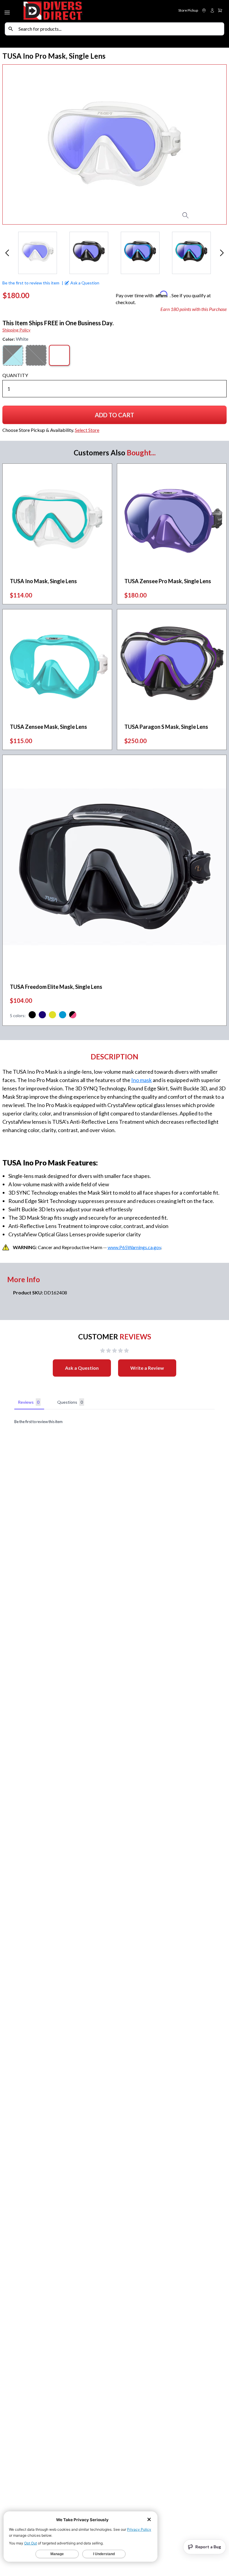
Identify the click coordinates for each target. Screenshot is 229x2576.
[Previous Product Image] (19, 144)
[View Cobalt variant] (42, 1016)
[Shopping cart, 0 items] (220, 10)
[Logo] (68, 11)
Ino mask (141, 1080)
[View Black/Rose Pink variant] (73, 1016)
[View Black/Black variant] (32, 1016)
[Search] (11, 29)
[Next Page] (222, 253)
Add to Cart (117, 417)
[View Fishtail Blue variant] (63, 1016)
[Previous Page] (7, 253)
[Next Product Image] (210, 144)
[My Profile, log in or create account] (212, 10)
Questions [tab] (70, 1402)
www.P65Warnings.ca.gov (134, 1247)
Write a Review (147, 1368)
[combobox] (120, 29)
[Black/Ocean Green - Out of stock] (13, 355)
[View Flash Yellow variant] (52, 1016)
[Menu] (8, 11)
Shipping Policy (16, 330)
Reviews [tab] (29, 1402)
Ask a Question (82, 1368)
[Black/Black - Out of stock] (36, 355)
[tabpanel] (114, 1422)
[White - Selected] (59, 355)
